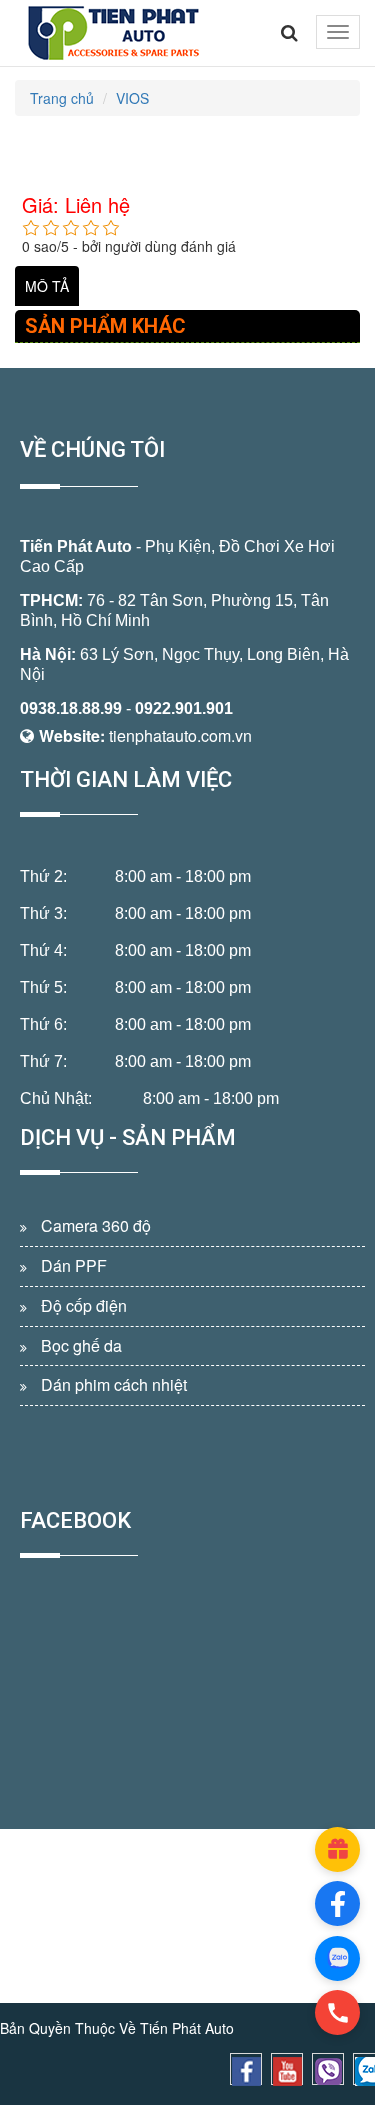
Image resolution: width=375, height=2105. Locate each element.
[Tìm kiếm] (289, 33)
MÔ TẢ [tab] (47, 286)
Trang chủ (62, 98)
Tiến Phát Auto (76, 546)
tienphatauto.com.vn (180, 735)
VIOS (132, 98)
